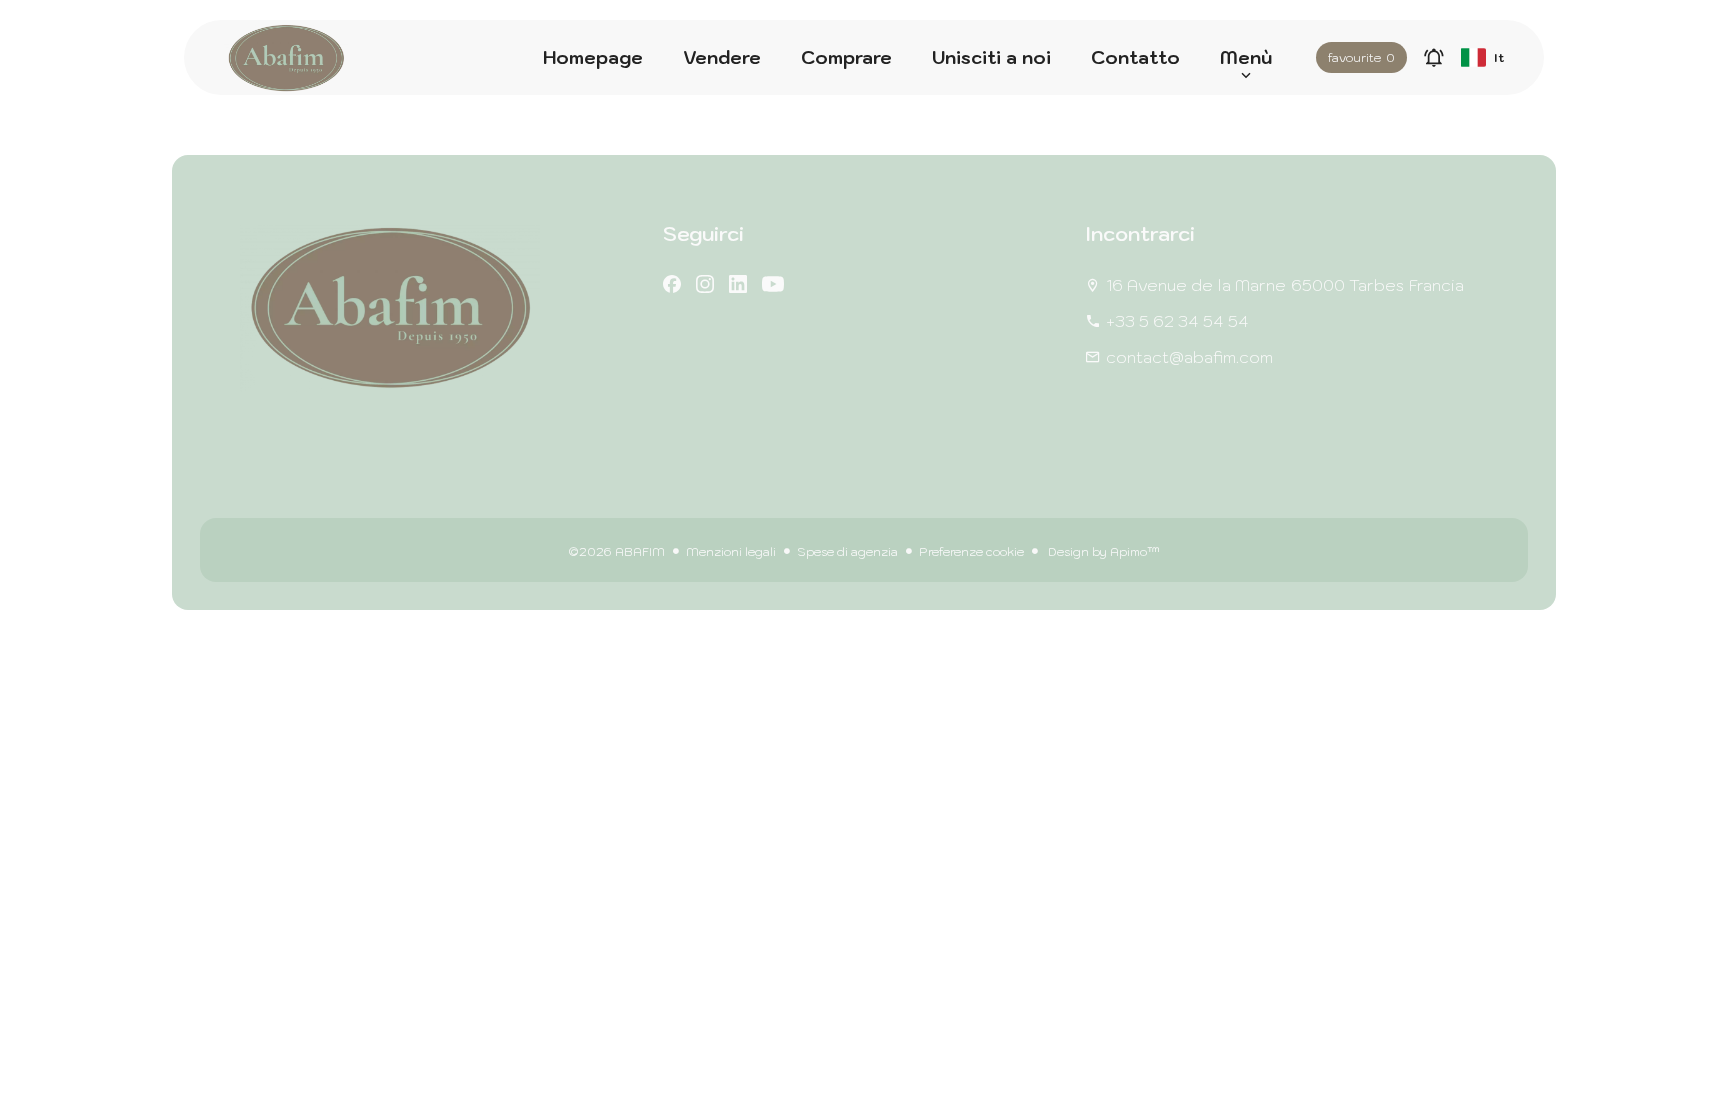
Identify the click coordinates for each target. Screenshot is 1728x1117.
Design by (1102, 551)
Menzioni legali (731, 551)
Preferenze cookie (971, 551)
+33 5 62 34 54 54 (1177, 321)
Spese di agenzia (847, 551)
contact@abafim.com (1189, 357)
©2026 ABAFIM (616, 551)
